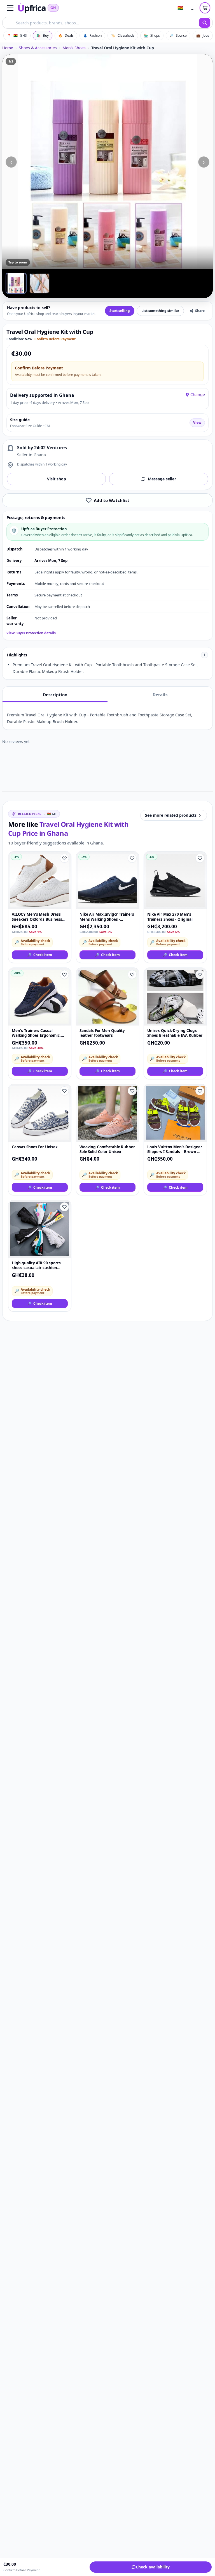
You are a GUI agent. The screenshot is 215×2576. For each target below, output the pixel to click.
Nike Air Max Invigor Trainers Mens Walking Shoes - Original (107, 917)
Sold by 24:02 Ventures (42, 448)
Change (198, 394)
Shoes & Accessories (38, 48)
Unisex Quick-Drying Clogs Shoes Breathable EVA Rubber (175, 1033)
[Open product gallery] (107, 162)
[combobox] (101, 23)
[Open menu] (10, 8)
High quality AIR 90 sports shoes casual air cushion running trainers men (36, 1266)
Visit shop (57, 479)
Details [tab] (160, 695)
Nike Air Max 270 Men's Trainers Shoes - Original (170, 917)
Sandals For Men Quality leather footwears (102, 1033)
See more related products (171, 815)
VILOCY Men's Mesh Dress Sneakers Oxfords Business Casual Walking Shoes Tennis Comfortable (38, 917)
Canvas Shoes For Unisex (35, 1147)
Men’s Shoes (74, 48)
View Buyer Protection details (31, 633)
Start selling (120, 311)
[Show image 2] (39, 283)
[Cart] (205, 8)
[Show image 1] (16, 283)
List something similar (160, 311)
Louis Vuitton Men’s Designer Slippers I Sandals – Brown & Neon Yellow (175, 1150)
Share (200, 311)
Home (8, 48)
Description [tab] (55, 695)
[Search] (205, 23)
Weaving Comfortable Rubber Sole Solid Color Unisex (107, 1149)
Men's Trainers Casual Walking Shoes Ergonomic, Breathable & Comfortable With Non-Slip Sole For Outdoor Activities (36, 1033)
